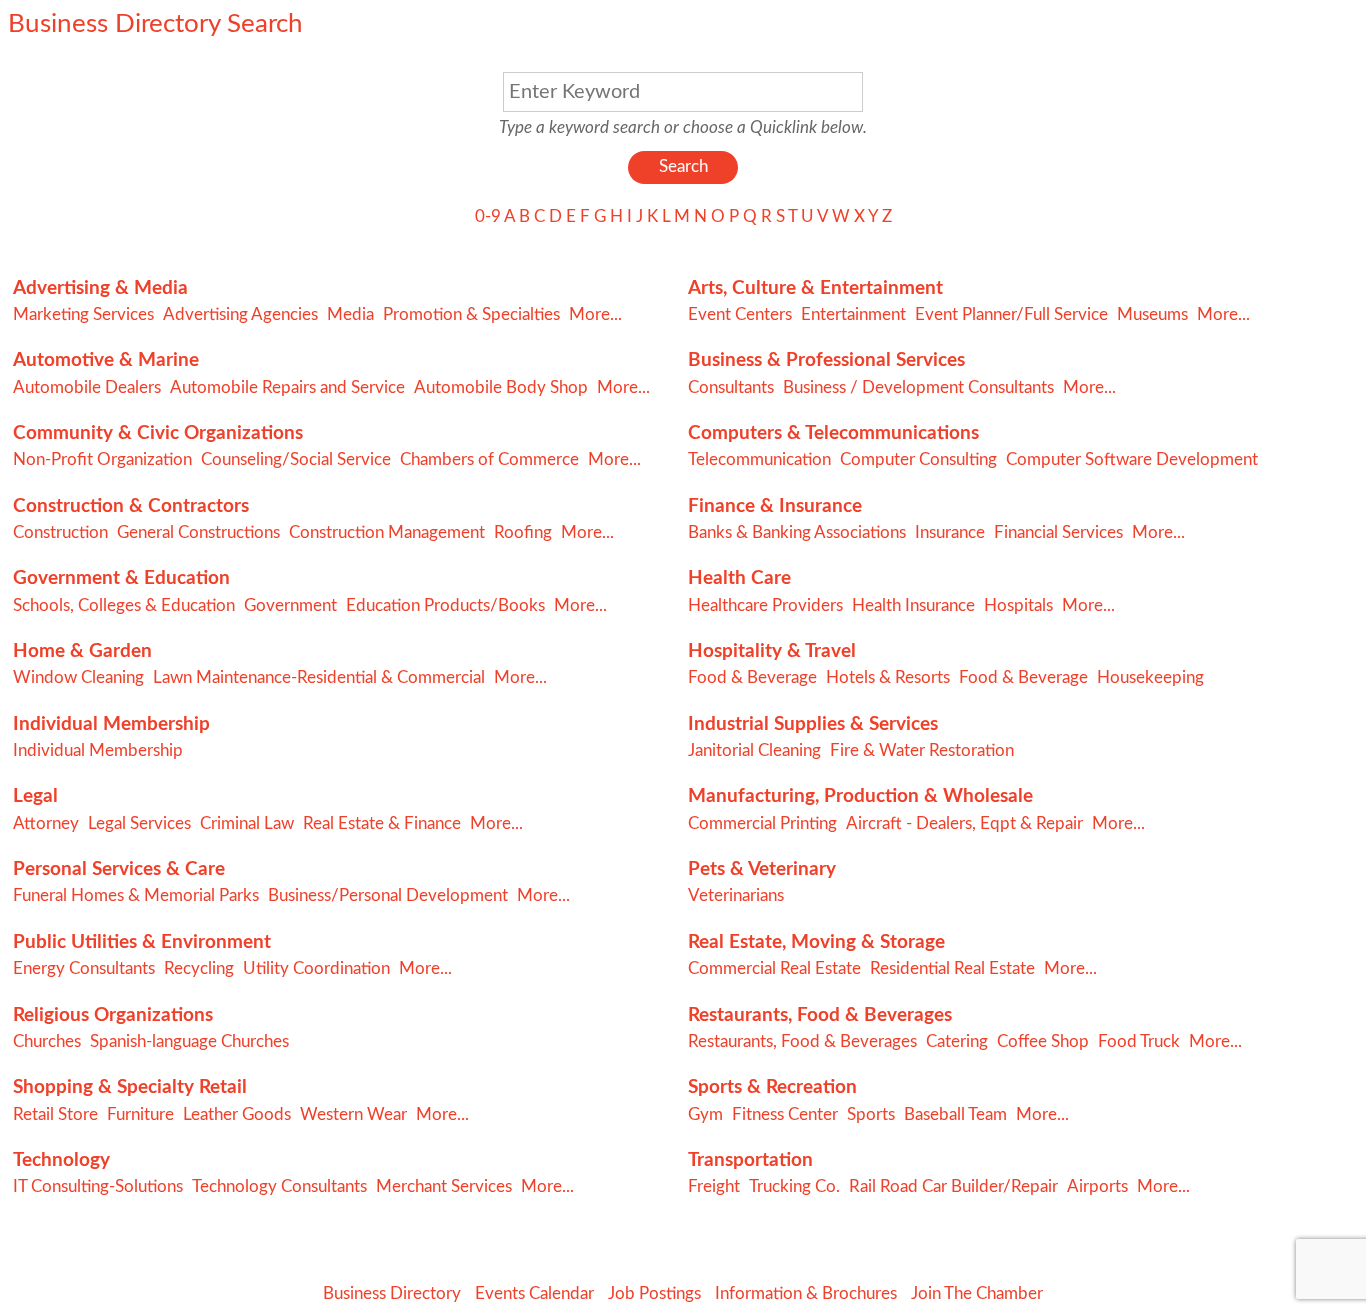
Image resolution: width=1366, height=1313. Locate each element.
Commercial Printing (762, 823)
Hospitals (1018, 605)
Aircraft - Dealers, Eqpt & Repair (964, 823)
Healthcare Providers (765, 605)
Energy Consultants (84, 968)
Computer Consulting (918, 459)
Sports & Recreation (772, 1087)
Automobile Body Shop (501, 387)
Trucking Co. (794, 1186)
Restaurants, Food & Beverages (820, 1015)
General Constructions (198, 532)
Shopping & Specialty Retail (130, 1087)
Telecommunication (759, 459)
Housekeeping (1150, 677)
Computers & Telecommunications (833, 433)
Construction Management (387, 532)
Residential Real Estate (952, 968)
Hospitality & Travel (772, 651)
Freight (714, 1186)
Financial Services (1058, 532)
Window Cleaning (78, 677)
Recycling (199, 968)
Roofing (523, 532)
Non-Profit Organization (102, 459)
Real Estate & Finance (382, 823)
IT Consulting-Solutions (98, 1186)
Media (350, 314)
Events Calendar (534, 1293)
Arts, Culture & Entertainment (815, 288)
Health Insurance (913, 605)
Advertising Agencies (240, 314)
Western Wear (353, 1114)
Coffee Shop (1043, 1041)
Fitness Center (785, 1114)
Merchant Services (444, 1186)
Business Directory (392, 1293)
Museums (1152, 314)
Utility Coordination (316, 968)
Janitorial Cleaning (754, 750)
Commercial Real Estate (774, 968)
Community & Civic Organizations (158, 433)
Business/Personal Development (388, 895)
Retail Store (55, 1114)
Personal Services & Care (119, 869)
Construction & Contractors (131, 506)
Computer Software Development (1132, 459)
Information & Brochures (806, 1293)
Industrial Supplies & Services (813, 724)
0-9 (488, 216)
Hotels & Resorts (888, 677)
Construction (60, 532)
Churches (47, 1041)
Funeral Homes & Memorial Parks (136, 895)
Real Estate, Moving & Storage (816, 942)
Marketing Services (83, 314)
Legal (35, 796)
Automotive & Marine (106, 360)
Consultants (731, 387)
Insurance (950, 532)
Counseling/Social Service (296, 459)
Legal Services (139, 823)
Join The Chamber (977, 1293)
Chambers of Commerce (489, 459)
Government (290, 605)
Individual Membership (111, 724)
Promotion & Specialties (471, 314)
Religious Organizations (113, 1015)
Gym (705, 1114)
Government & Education (121, 578)
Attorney (46, 823)
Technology (61, 1160)
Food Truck (1139, 1041)
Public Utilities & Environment (142, 942)
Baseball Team (955, 1114)
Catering (957, 1041)
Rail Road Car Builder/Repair (953, 1186)
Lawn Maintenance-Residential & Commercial (319, 677)
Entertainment (853, 314)
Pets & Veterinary (762, 869)
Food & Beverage (752, 677)
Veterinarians (736, 895)
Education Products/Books (445, 605)
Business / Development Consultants (918, 387)
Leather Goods (237, 1114)
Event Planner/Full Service (1011, 314)
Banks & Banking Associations (797, 532)
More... (595, 314)
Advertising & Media (100, 288)
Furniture (140, 1114)
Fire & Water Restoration (922, 750)
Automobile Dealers (87, 387)
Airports (1097, 1186)
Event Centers (740, 314)
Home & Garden (82, 651)
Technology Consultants (279, 1186)
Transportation (750, 1160)
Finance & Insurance (775, 506)
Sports (871, 1114)
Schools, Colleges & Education (124, 605)
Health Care (739, 578)
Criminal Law (247, 823)
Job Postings (654, 1293)
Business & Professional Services (826, 360)
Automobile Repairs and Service (287, 387)
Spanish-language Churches (189, 1041)
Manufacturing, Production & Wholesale (860, 796)
